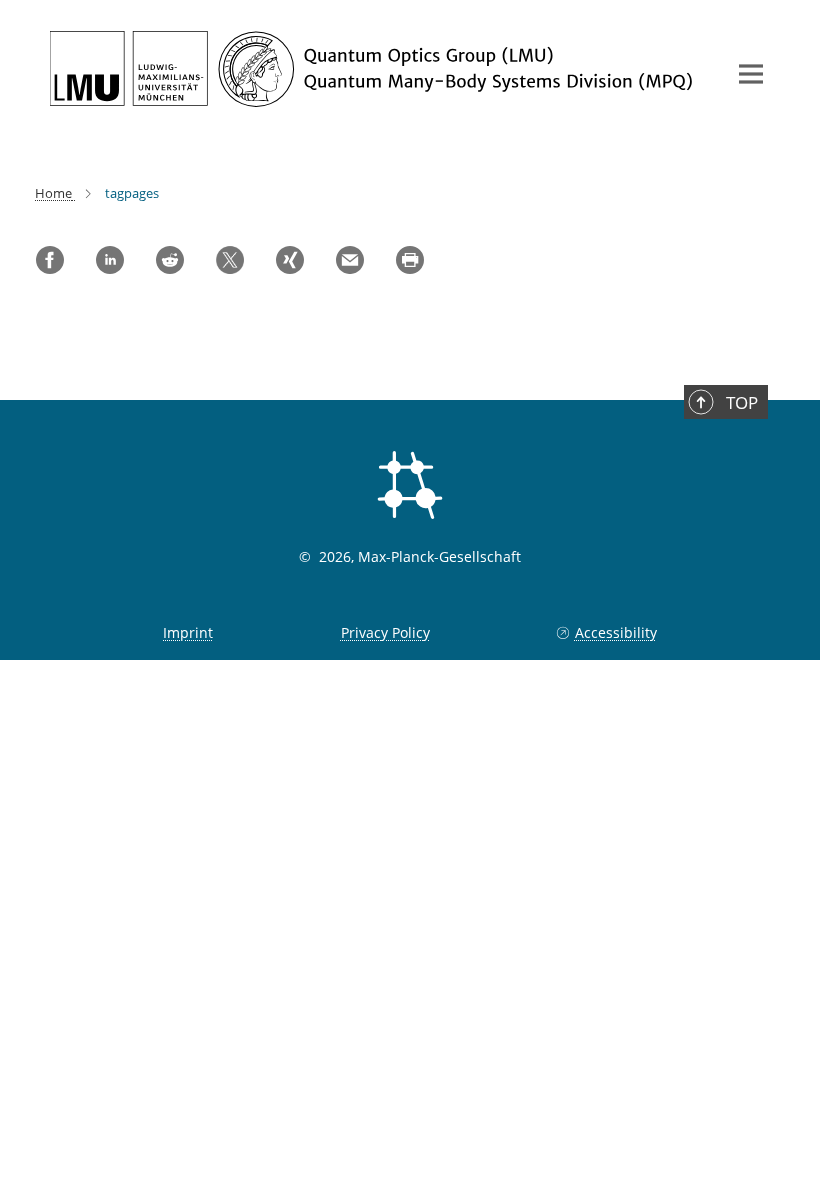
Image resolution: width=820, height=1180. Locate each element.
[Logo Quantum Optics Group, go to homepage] (375, 69)
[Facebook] (50, 260)
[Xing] (290, 260)
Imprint (188, 632)
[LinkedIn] (110, 260)
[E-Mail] (350, 260)
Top (742, 402)
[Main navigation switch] (751, 74)
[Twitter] (230, 260)
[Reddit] (170, 260)
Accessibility (615, 632)
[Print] (410, 260)
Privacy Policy (385, 632)
